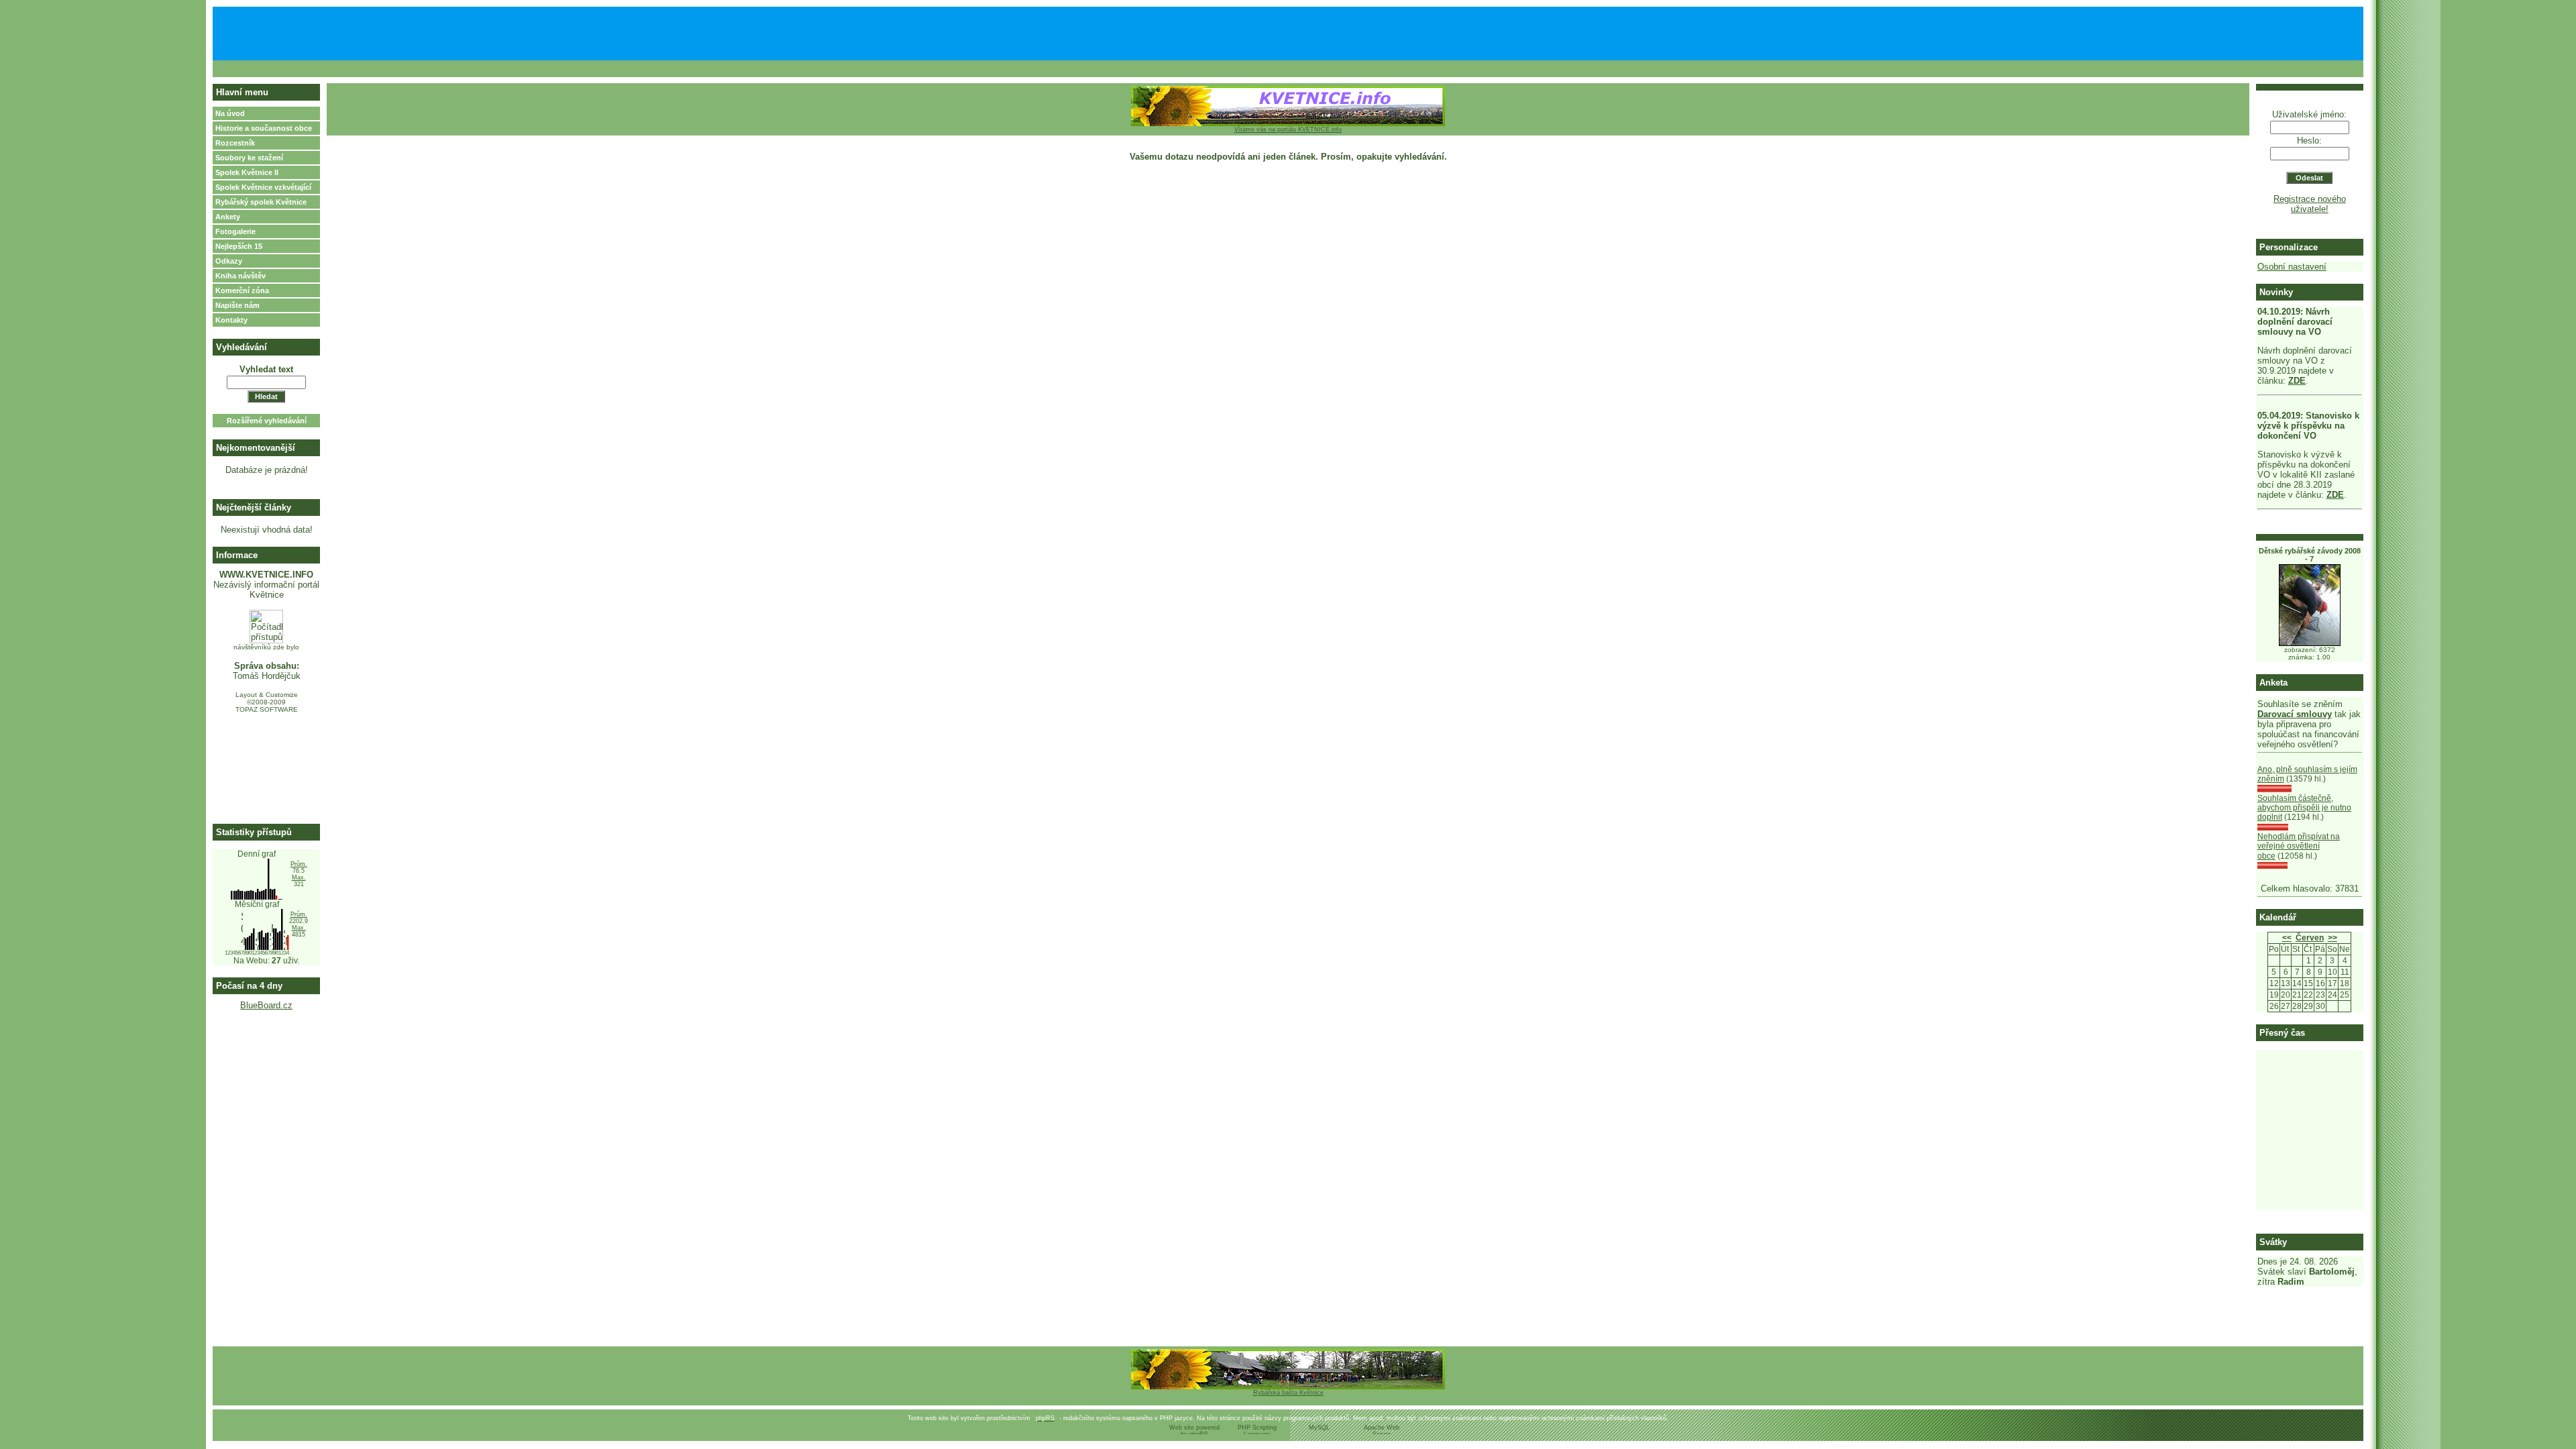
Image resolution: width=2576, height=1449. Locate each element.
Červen (2310, 938)
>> (2332, 938)
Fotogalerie (235, 231)
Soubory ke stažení (249, 158)
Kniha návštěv (240, 276)
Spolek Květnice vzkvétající (263, 187)
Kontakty (231, 320)
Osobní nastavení (2292, 267)
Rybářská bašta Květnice (1288, 1393)
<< (2287, 938)
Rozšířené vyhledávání (267, 421)
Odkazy (229, 261)
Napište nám (237, 305)
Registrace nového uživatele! (2310, 204)
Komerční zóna (242, 290)
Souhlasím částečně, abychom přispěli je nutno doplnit (2304, 808)
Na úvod (230, 113)
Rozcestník (235, 143)
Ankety (228, 217)
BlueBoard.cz (266, 1005)
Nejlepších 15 (239, 246)
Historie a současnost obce (264, 128)
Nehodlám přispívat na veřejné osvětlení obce (2299, 846)
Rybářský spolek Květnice (261, 202)
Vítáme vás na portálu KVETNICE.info (1288, 129)
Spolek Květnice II (247, 172)
